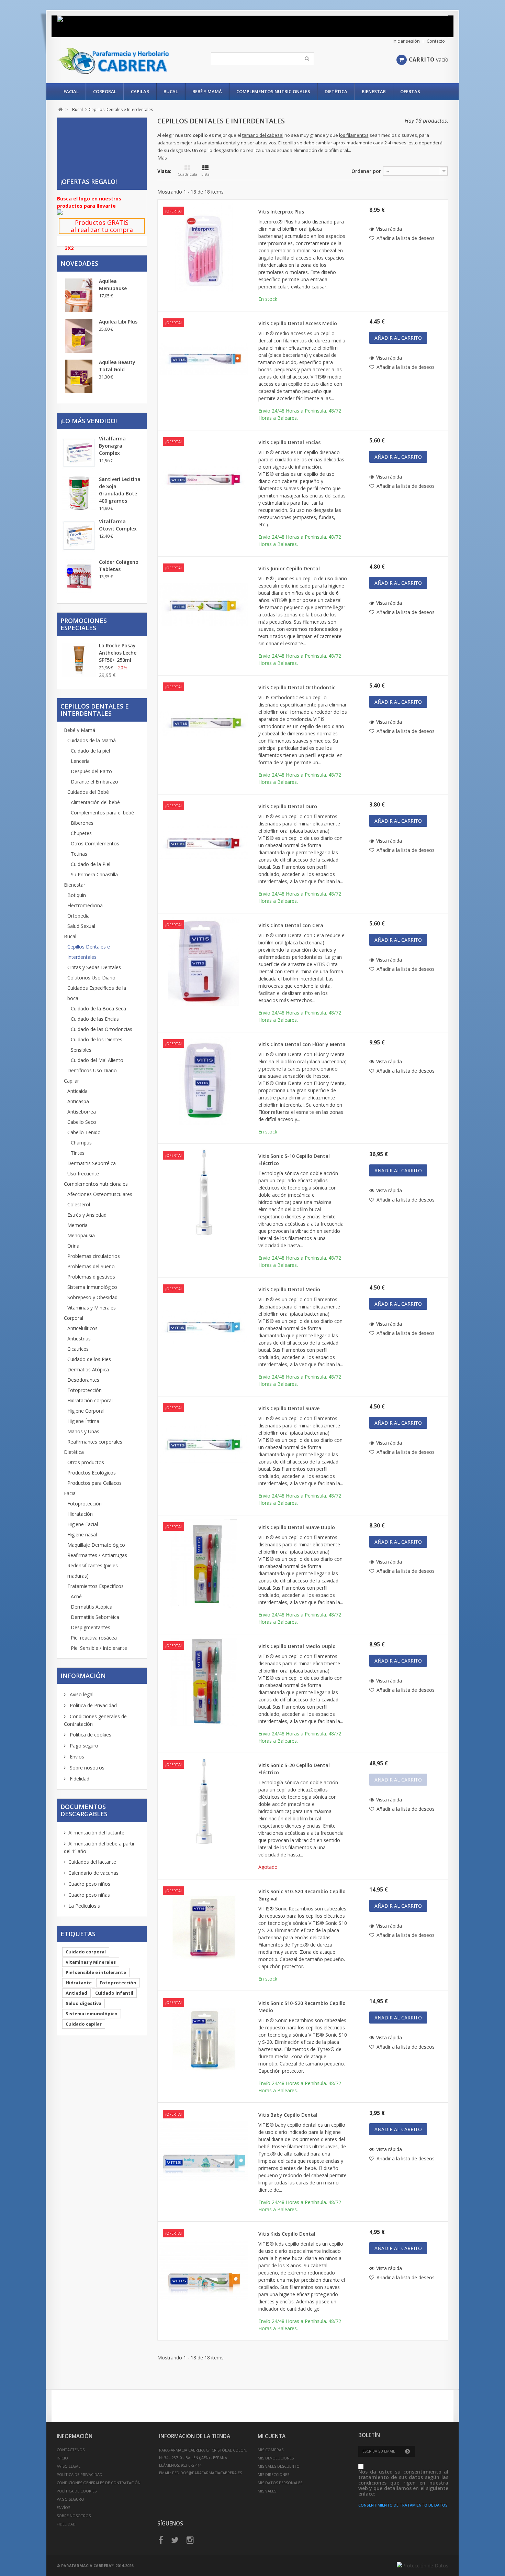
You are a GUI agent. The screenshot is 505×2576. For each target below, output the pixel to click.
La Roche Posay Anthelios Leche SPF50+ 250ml (118, 653)
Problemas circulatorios (94, 1256)
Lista (205, 174)
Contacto (436, 41)
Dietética (336, 91)
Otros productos (86, 1462)
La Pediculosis (84, 1906)
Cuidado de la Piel (91, 864)
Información (83, 1676)
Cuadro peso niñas (89, 1895)
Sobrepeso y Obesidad (92, 1297)
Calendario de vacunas (93, 1873)
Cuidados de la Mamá (92, 740)
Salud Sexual (81, 926)
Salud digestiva (83, 2003)
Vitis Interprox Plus (281, 212)
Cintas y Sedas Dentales (94, 967)
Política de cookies (90, 1735)
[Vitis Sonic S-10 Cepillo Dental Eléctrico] (204, 1192)
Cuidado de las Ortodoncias (102, 1029)
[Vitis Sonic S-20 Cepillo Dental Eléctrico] (204, 1801)
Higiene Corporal (86, 1411)
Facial (71, 91)
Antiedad (76, 1993)
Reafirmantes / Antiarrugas (97, 1555)
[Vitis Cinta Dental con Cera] (204, 961)
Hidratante (79, 1983)
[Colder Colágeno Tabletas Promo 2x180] (79, 576)
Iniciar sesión (406, 41)
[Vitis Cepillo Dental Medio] (204, 1325)
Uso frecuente (83, 1174)
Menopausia (81, 1235)
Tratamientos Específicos (96, 1586)
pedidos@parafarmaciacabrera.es (207, 2473)
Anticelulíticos (82, 1328)
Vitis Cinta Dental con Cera (291, 925)
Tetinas (79, 854)
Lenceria (80, 761)
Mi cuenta (272, 2436)
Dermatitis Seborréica (92, 1163)
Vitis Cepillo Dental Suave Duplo (297, 1527)
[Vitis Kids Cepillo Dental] (204, 2270)
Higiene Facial (83, 1524)
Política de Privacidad (93, 1705)
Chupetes (81, 833)
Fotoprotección (85, 1390)
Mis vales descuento (279, 2466)
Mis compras (271, 2450)
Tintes (78, 1153)
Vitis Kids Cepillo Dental (287, 2234)
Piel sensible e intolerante (96, 1972)
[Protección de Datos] (423, 2566)
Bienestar (374, 91)
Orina (73, 1246)
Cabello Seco (82, 1122)
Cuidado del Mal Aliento (97, 1060)
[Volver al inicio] (61, 109)
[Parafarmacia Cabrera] (121, 61)
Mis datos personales (280, 2483)
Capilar (140, 91)
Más (162, 158)
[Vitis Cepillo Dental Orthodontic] (204, 723)
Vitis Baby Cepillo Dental (288, 2115)
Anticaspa (78, 1101)
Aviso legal (81, 1694)
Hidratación (80, 1514)
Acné (76, 1596)
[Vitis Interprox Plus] (204, 248)
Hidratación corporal (90, 1400)
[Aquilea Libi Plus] (79, 336)
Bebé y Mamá (207, 91)
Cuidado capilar (84, 2024)
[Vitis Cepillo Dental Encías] (204, 478)
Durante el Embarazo (94, 782)
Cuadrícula (187, 174)
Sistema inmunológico (92, 2014)
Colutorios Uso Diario (91, 978)
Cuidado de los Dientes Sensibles (97, 1045)
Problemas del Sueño (91, 1266)
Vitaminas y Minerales (92, 1308)
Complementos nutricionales (273, 91)
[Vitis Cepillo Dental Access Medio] (204, 359)
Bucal (171, 91)
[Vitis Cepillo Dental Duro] (204, 842)
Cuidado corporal (86, 1952)
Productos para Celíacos (94, 1483)
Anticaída (77, 1091)
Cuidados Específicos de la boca (97, 993)
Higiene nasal (82, 1534)
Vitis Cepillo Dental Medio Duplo (297, 1646)
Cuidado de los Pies (89, 1359)
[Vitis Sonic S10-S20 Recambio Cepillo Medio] (204, 2039)
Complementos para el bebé (102, 813)
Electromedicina (85, 905)
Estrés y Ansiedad (87, 1215)
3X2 (69, 248)
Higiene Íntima (83, 1421)
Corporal (105, 91)
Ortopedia (78, 916)
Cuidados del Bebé (88, 792)
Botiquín (77, 895)
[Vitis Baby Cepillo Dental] (204, 2151)
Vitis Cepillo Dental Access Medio (298, 323)
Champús (81, 1143)
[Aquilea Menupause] (79, 295)
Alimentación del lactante (96, 1833)
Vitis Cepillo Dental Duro (288, 806)
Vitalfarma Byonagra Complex (112, 446)
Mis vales (267, 2491)
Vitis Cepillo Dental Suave (289, 1408)
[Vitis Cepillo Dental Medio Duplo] (204, 1682)
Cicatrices (78, 1349)
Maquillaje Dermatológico (96, 1545)
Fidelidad (79, 1779)
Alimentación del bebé (95, 802)
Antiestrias (79, 1339)
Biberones (82, 823)
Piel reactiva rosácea (94, 1638)
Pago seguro (83, 1746)
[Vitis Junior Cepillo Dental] (204, 604)
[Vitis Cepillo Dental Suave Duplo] (204, 1563)
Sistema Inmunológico (92, 1287)
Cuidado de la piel (90, 751)
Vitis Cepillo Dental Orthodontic (297, 687)
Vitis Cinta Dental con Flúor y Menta (302, 1044)
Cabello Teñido (84, 1132)
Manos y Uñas (83, 1431)
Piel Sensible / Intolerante (99, 1648)
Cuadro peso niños (89, 1884)
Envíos (76, 1757)
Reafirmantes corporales (95, 1442)
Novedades (79, 263)
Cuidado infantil (114, 1993)
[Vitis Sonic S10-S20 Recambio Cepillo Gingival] (204, 1927)
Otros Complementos (95, 843)
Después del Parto (91, 771)
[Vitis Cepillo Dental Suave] (204, 1444)
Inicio (62, 2458)
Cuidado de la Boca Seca (98, 1009)
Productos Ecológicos (92, 1473)
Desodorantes (83, 1380)
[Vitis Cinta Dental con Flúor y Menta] (204, 1080)
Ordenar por (366, 171)
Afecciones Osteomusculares (100, 1194)
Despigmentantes (91, 1627)
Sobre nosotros (86, 1768)
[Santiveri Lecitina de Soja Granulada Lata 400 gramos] (79, 493)
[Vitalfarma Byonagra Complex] (79, 453)
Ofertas (410, 91)
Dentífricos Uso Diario (92, 1070)
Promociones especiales (84, 624)
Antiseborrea (82, 1112)
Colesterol (79, 1204)
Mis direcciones (273, 2474)
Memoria (77, 1225)
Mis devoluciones (276, 2458)
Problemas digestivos (91, 1277)
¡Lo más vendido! (89, 421)
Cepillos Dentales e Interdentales (89, 952)
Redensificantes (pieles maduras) (93, 1571)
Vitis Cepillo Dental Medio (289, 1289)
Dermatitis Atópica (88, 1369)
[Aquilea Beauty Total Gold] (79, 376)
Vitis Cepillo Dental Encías (289, 442)
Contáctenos (71, 2450)
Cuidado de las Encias (95, 1019)
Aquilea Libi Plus (118, 322)
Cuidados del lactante (92, 1862)
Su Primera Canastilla (94, 874)
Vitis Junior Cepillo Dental (289, 568)
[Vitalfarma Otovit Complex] (79, 536)
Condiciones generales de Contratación (99, 2483)
